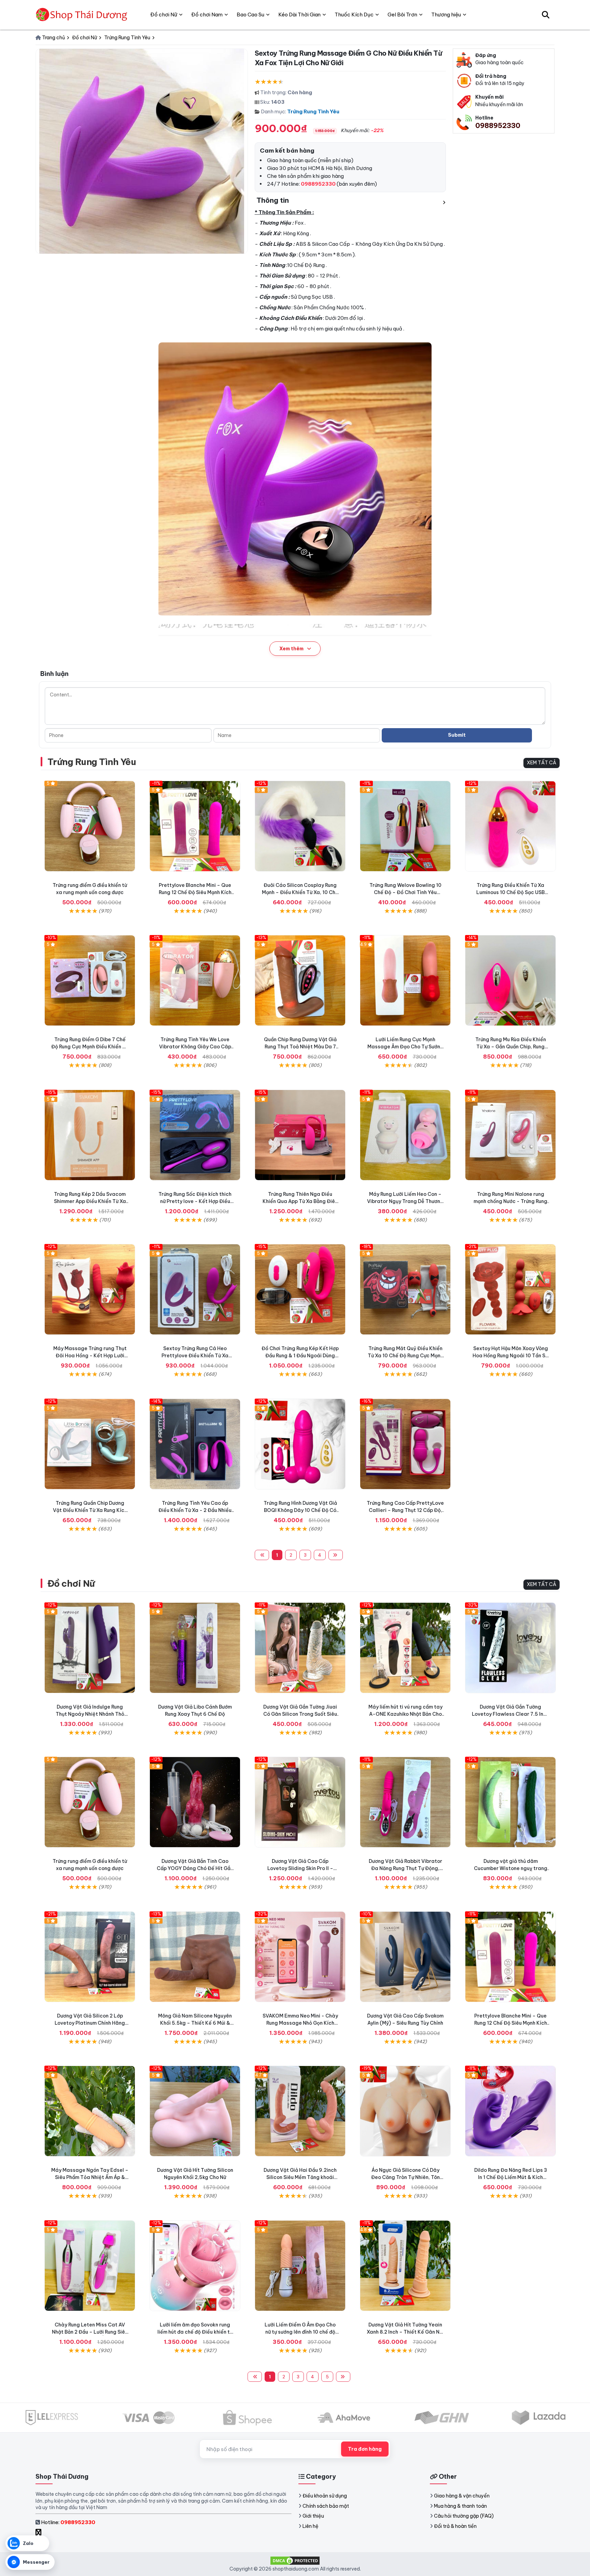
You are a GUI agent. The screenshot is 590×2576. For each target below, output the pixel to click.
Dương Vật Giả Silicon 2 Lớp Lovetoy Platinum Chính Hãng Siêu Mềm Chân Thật (90, 2023)
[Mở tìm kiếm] (546, 15)
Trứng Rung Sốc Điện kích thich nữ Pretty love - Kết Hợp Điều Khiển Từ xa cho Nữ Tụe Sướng (195, 1201)
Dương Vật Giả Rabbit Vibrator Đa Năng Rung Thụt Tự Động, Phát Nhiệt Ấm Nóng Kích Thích (405, 1868)
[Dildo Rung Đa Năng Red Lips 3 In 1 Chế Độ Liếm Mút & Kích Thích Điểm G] (510, 2111)
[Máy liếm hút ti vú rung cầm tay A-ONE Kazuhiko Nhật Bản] (405, 1648)
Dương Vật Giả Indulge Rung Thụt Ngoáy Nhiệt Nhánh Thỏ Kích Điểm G (90, 1714)
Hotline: (68, 2522)
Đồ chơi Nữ (71, 1583)
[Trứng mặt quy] (405, 1289)
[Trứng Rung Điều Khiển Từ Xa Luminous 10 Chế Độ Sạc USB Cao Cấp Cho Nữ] (510, 826)
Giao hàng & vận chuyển (462, 2496)
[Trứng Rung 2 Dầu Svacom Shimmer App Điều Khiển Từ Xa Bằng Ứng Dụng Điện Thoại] (90, 1135)
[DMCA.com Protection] (295, 2560)
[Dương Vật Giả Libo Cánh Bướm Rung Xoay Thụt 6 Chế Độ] (195, 1648)
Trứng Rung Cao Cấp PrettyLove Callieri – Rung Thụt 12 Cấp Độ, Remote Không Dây (405, 1510)
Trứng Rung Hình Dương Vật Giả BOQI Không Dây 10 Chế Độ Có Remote (300, 1510)
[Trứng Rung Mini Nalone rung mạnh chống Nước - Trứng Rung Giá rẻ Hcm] (510, 1135)
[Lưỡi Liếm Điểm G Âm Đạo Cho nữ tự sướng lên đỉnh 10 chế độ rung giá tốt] (300, 2266)
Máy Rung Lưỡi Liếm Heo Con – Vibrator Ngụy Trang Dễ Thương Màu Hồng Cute (405, 1201)
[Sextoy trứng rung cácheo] (195, 1289)
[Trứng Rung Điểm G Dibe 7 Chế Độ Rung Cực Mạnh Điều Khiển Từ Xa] (90, 980)
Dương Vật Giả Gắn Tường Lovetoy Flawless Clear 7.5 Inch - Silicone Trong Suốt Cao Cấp (510, 1714)
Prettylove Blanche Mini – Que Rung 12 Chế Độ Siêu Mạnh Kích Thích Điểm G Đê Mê (195, 892)
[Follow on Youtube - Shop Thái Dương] (46, 2533)
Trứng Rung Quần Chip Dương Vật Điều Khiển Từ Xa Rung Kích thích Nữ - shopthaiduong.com (90, 1510)
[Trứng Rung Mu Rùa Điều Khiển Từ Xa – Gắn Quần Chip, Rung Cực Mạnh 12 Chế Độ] (510, 980)
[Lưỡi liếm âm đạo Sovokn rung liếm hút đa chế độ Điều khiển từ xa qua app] (195, 2266)
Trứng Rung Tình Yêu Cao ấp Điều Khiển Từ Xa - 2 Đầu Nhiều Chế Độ (195, 1510)
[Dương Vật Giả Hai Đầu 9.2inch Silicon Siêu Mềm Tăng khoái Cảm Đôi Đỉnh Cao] (300, 2111)
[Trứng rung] (90, 1289)
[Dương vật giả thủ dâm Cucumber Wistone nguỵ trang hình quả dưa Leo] (510, 1802)
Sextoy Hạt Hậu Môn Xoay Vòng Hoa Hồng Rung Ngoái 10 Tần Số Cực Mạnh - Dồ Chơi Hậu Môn (510, 1356)
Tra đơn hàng (365, 2449)
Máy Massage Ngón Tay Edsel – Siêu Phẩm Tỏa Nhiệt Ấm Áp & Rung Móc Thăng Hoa (90, 2177)
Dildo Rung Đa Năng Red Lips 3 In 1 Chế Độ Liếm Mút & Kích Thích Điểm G (511, 2177)
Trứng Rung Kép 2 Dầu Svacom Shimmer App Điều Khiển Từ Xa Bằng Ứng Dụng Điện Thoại (90, 1201)
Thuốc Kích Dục (354, 15)
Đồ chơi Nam (207, 15)
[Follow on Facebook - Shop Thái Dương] (39, 2533)
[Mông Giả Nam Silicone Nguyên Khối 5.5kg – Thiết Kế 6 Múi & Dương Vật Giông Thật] (195, 1957)
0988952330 (498, 125)
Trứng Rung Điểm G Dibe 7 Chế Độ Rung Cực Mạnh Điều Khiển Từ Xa (90, 1047)
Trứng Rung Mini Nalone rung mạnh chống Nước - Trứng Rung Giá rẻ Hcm (510, 1201)
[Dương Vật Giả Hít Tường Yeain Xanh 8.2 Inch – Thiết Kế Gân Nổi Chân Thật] (405, 2266)
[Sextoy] (510, 1289)
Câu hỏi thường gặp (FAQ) (464, 2516)
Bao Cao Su (250, 15)
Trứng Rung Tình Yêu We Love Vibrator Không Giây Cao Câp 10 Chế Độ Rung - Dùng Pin (195, 1047)
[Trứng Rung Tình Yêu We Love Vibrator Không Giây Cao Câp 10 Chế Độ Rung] (195, 980)
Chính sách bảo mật (326, 2506)
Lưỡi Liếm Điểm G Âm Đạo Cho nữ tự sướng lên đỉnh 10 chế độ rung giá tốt (300, 2332)
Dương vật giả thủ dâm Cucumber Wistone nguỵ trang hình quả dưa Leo (511, 1868)
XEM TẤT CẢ (542, 763)
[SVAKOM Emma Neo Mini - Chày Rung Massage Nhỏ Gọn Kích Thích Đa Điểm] (300, 1957)
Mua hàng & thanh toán (460, 2506)
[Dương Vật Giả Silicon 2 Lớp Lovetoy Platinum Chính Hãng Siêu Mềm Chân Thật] (90, 1957)
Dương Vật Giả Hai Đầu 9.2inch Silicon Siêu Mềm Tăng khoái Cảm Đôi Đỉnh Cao (300, 2177)
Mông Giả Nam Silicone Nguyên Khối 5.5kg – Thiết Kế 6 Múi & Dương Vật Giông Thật (195, 2023)
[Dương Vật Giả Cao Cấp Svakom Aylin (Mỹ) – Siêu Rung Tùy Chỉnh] (405, 1957)
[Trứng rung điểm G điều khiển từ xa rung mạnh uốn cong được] (90, 826)
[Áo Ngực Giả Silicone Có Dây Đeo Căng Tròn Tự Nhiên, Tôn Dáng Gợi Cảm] (405, 2111)
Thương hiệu (446, 15)
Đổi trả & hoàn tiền (455, 2526)
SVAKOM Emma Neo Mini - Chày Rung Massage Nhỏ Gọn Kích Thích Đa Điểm (300, 2023)
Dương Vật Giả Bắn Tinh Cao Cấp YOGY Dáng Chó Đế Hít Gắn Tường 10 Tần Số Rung (195, 1868)
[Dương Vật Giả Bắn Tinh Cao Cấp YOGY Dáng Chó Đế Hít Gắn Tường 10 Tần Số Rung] (195, 1802)
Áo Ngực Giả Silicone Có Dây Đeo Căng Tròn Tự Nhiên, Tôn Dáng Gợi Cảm (405, 2177)
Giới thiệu (313, 2516)
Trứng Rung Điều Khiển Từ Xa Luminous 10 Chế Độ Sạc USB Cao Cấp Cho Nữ (510, 892)
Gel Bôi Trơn (402, 15)
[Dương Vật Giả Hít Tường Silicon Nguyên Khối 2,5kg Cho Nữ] (195, 2111)
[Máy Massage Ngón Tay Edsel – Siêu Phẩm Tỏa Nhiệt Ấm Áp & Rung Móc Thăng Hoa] (90, 2111)
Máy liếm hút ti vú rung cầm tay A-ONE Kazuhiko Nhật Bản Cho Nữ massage (405, 1714)
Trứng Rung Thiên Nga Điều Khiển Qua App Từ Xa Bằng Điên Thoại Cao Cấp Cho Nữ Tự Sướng (300, 1201)
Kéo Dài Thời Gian (299, 15)
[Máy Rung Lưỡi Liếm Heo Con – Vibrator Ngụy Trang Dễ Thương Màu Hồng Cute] (405, 1135)
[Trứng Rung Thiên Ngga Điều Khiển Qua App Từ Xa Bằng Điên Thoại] (300, 1135)
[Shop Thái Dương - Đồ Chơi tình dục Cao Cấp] (82, 15)
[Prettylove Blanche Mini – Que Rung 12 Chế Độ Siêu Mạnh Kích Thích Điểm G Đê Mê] (195, 826)
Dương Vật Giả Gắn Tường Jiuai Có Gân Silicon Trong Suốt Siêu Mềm (300, 1714)
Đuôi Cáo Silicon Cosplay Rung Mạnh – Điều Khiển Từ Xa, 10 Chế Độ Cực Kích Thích (300, 892)
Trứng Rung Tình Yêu (313, 111)
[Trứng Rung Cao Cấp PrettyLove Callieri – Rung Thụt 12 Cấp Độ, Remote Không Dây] (405, 1444)
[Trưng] (90, 1444)
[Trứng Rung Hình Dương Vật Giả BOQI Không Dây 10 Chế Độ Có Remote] (300, 1444)
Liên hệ (311, 2526)
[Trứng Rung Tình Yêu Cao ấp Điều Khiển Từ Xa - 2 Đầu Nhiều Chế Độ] (195, 1444)
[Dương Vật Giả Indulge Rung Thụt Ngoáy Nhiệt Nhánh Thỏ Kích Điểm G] (90, 1648)
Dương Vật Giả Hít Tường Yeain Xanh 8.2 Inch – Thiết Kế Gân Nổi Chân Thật (405, 2332)
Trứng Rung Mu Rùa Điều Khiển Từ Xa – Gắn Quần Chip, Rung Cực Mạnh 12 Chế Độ (511, 1047)
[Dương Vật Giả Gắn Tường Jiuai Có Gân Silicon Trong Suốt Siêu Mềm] (300, 1648)
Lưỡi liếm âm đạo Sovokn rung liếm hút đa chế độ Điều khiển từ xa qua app (195, 2332)
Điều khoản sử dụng (325, 2496)
